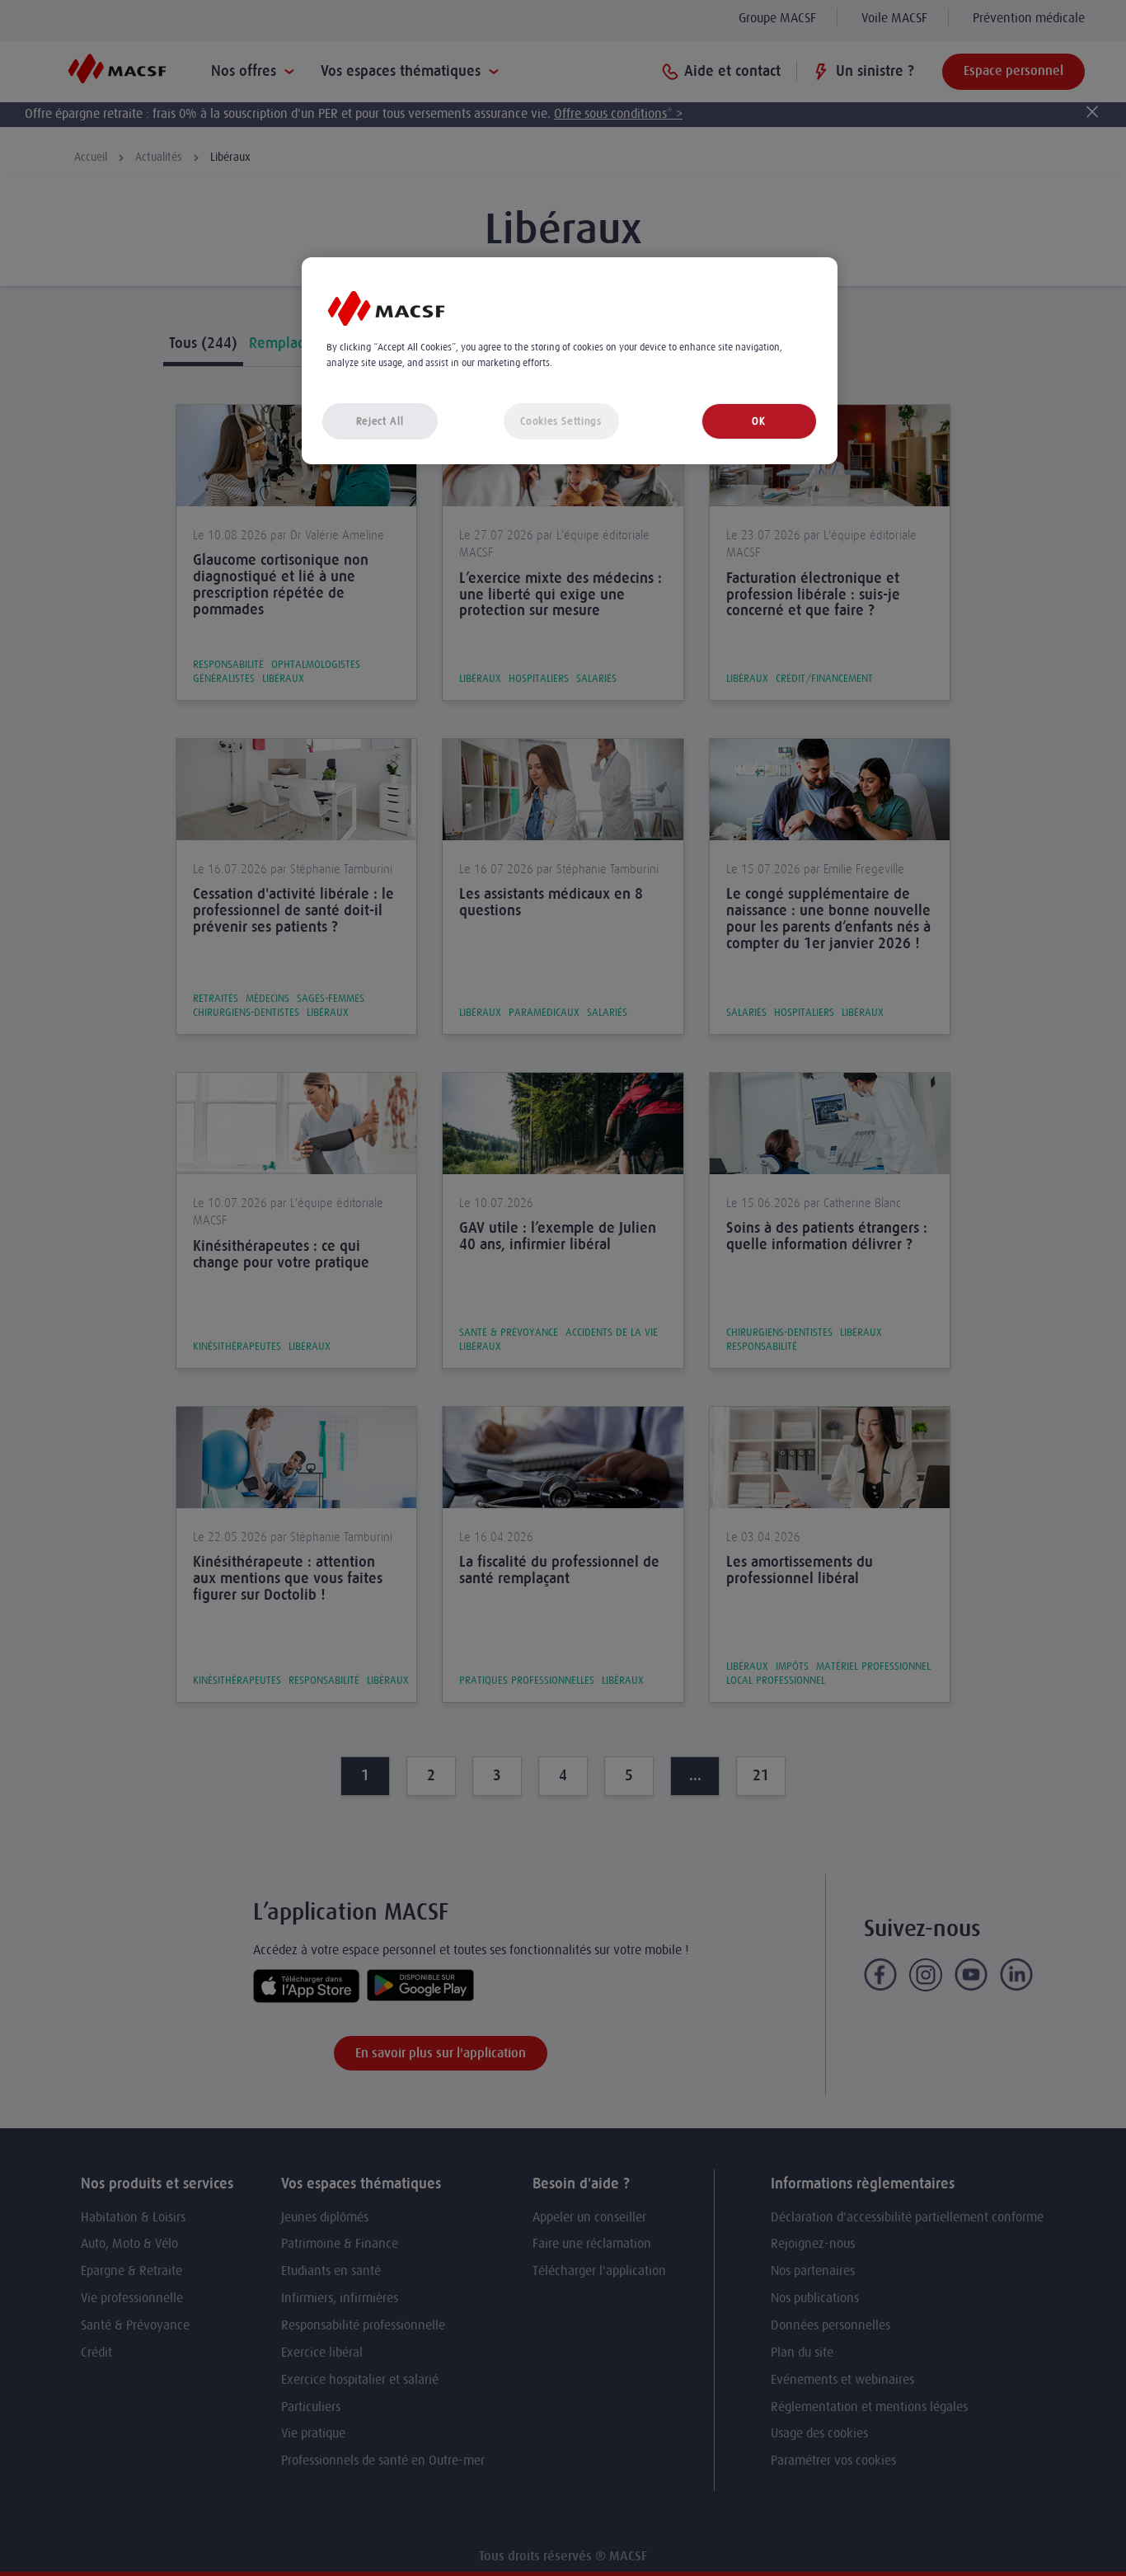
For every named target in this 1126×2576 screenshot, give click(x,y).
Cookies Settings (561, 421)
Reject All (380, 421)
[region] (570, 361)
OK (758, 421)
